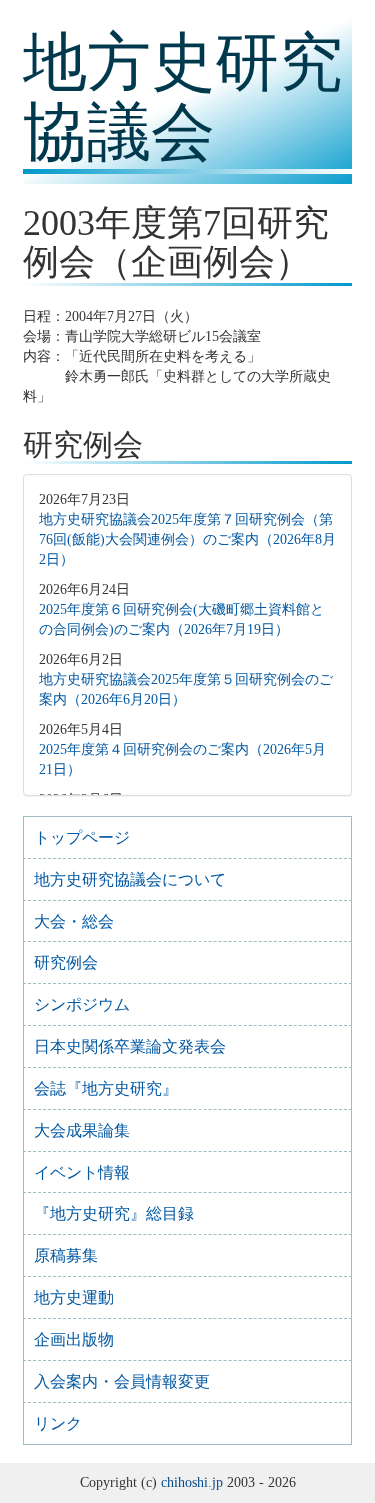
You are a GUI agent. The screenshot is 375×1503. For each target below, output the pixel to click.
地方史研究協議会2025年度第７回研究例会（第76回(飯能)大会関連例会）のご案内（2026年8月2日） (187, 539)
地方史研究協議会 (183, 97)
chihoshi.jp (192, 1482)
